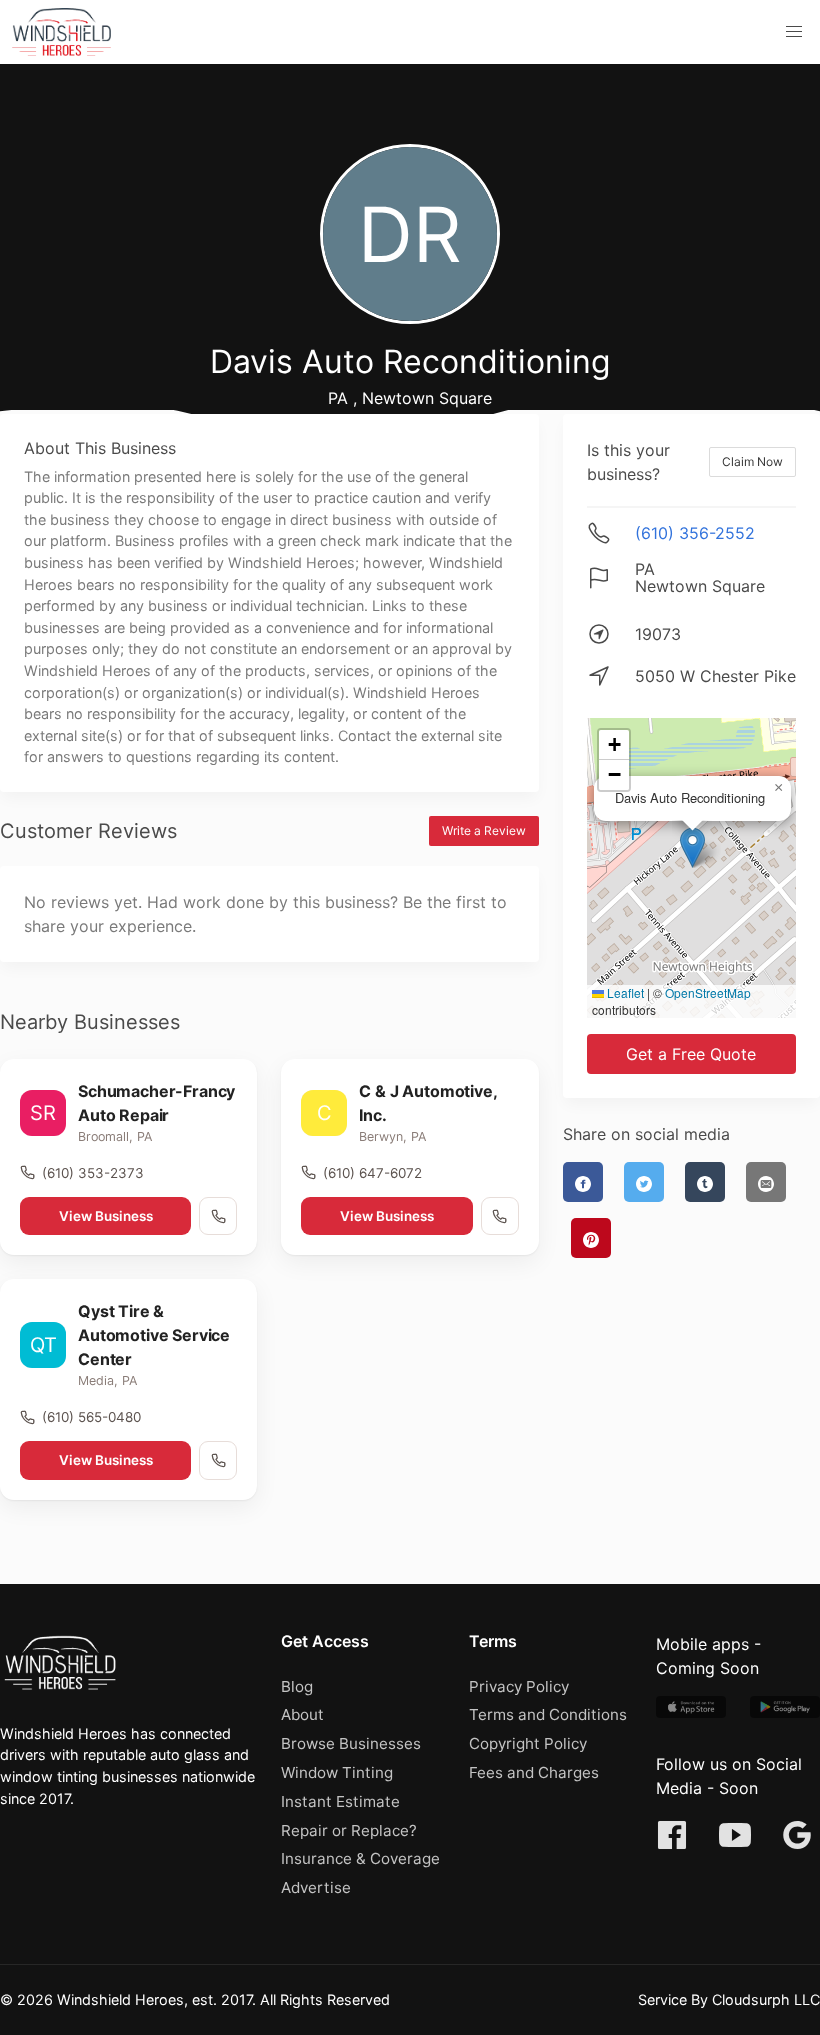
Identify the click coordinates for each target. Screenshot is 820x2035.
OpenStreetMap (708, 992)
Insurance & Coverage (360, 1858)
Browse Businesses (351, 1743)
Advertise (316, 1887)
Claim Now (752, 461)
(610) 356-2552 (695, 533)
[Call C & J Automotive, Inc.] (500, 1216)
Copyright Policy (528, 1743)
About (302, 1714)
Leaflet (624, 992)
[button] (794, 32)
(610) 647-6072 (372, 1173)
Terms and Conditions (548, 1714)
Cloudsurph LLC (766, 1999)
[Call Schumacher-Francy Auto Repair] (218, 1216)
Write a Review (484, 830)
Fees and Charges (534, 1772)
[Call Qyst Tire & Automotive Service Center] (218, 1460)
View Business (106, 1216)
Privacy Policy (519, 1686)
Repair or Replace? (349, 1830)
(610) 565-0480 (91, 1417)
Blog (297, 1686)
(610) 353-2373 (93, 1173)
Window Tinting (337, 1772)
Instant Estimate (340, 1801)
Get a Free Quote (691, 1054)
